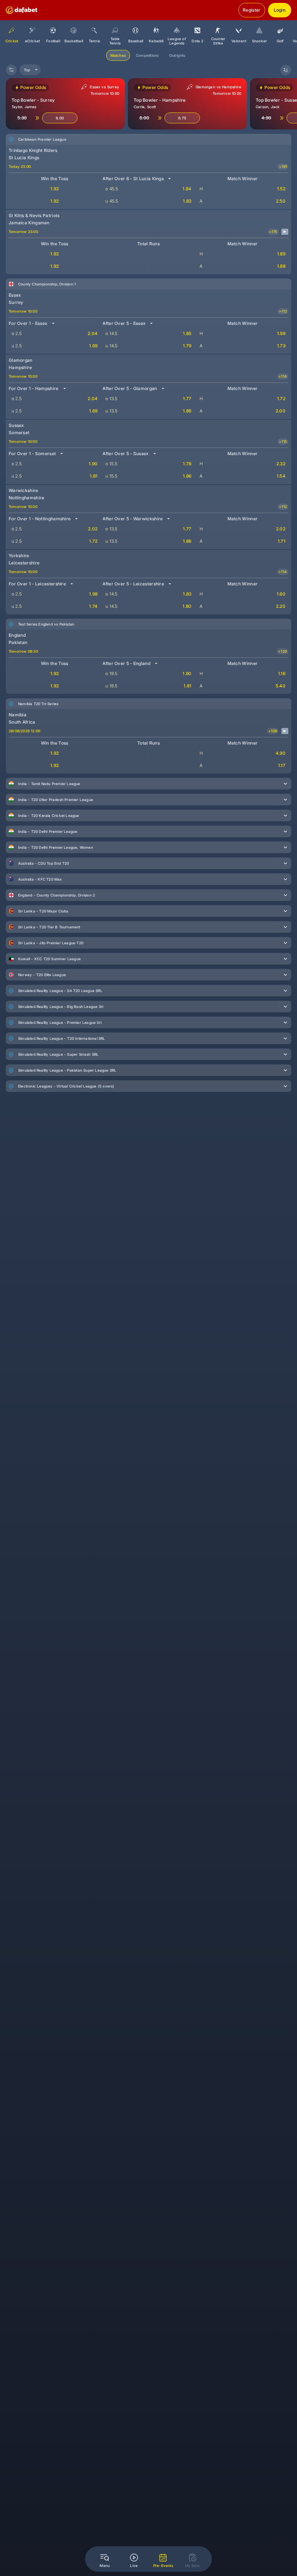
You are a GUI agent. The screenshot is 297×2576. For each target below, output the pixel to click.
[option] (32, 33)
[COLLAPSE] (286, 70)
